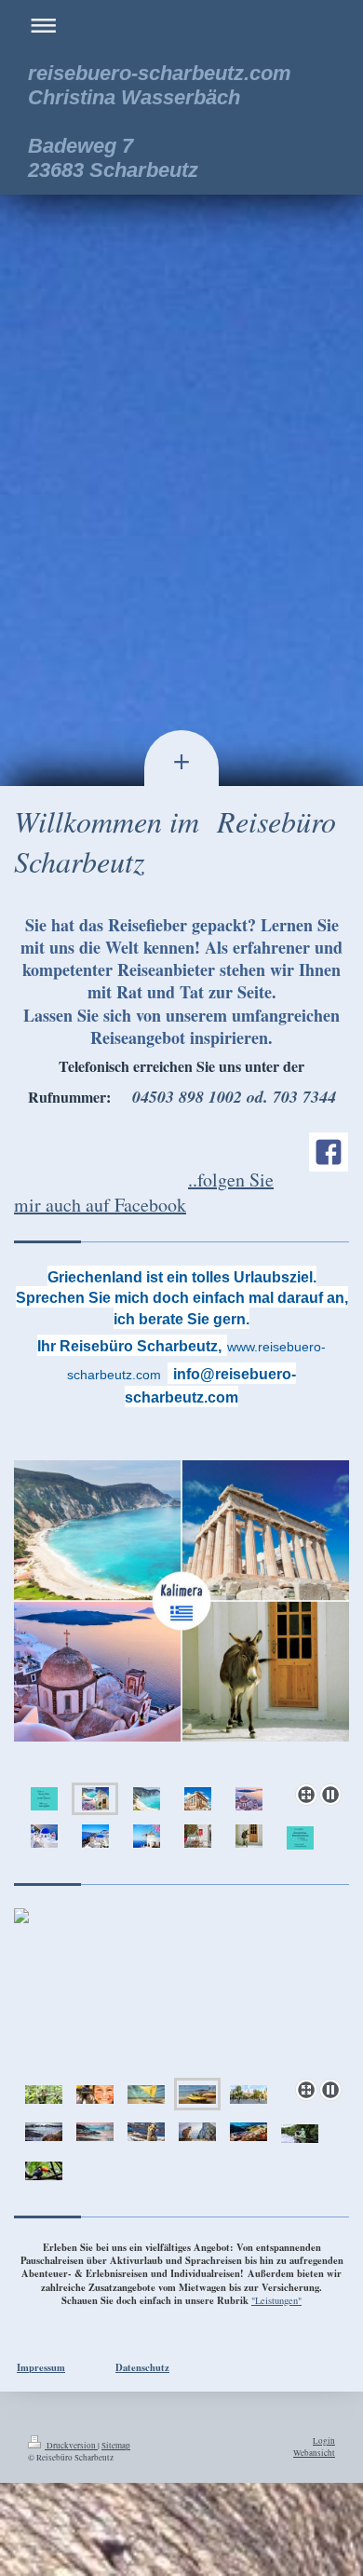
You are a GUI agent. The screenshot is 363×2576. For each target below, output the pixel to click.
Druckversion (71, 2445)
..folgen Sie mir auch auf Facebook (144, 1192)
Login (324, 2440)
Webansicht (314, 2453)
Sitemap (116, 2445)
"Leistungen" (276, 2300)
